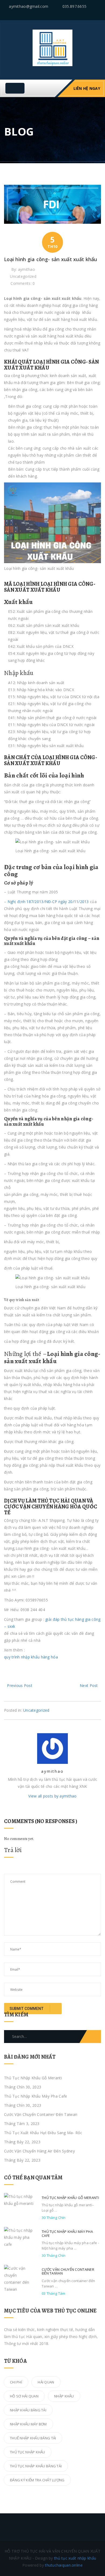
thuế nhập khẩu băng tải (33, 2438)
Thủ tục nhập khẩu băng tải (36, 2466)
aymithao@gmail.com (29, 6)
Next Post (89, 1685)
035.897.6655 (74, 6)
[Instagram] (99, 14)
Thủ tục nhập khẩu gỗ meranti (33, 2078)
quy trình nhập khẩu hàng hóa (31, 1657)
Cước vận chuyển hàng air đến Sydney (39, 2151)
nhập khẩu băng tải (28, 2410)
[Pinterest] (92, 14)
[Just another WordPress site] (52, 47)
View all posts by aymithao (52, 1796)
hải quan (46, 2382)
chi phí (16, 2382)
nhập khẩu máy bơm (28, 2424)
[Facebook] (86, 14)
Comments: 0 (23, 283)
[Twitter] (79, 14)
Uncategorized (23, 276)
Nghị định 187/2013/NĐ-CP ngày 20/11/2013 (48, 902)
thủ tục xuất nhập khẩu (75, 2558)
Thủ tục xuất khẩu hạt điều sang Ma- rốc (43, 2133)
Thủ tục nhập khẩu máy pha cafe (36, 2096)
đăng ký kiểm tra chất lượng (37, 2480)
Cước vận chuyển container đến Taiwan (41, 2114)
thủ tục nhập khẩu (28, 2452)
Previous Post (20, 1685)
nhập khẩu (64, 2396)
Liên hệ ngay (87, 88)
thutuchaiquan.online (64, 2565)
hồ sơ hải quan (24, 2396)
